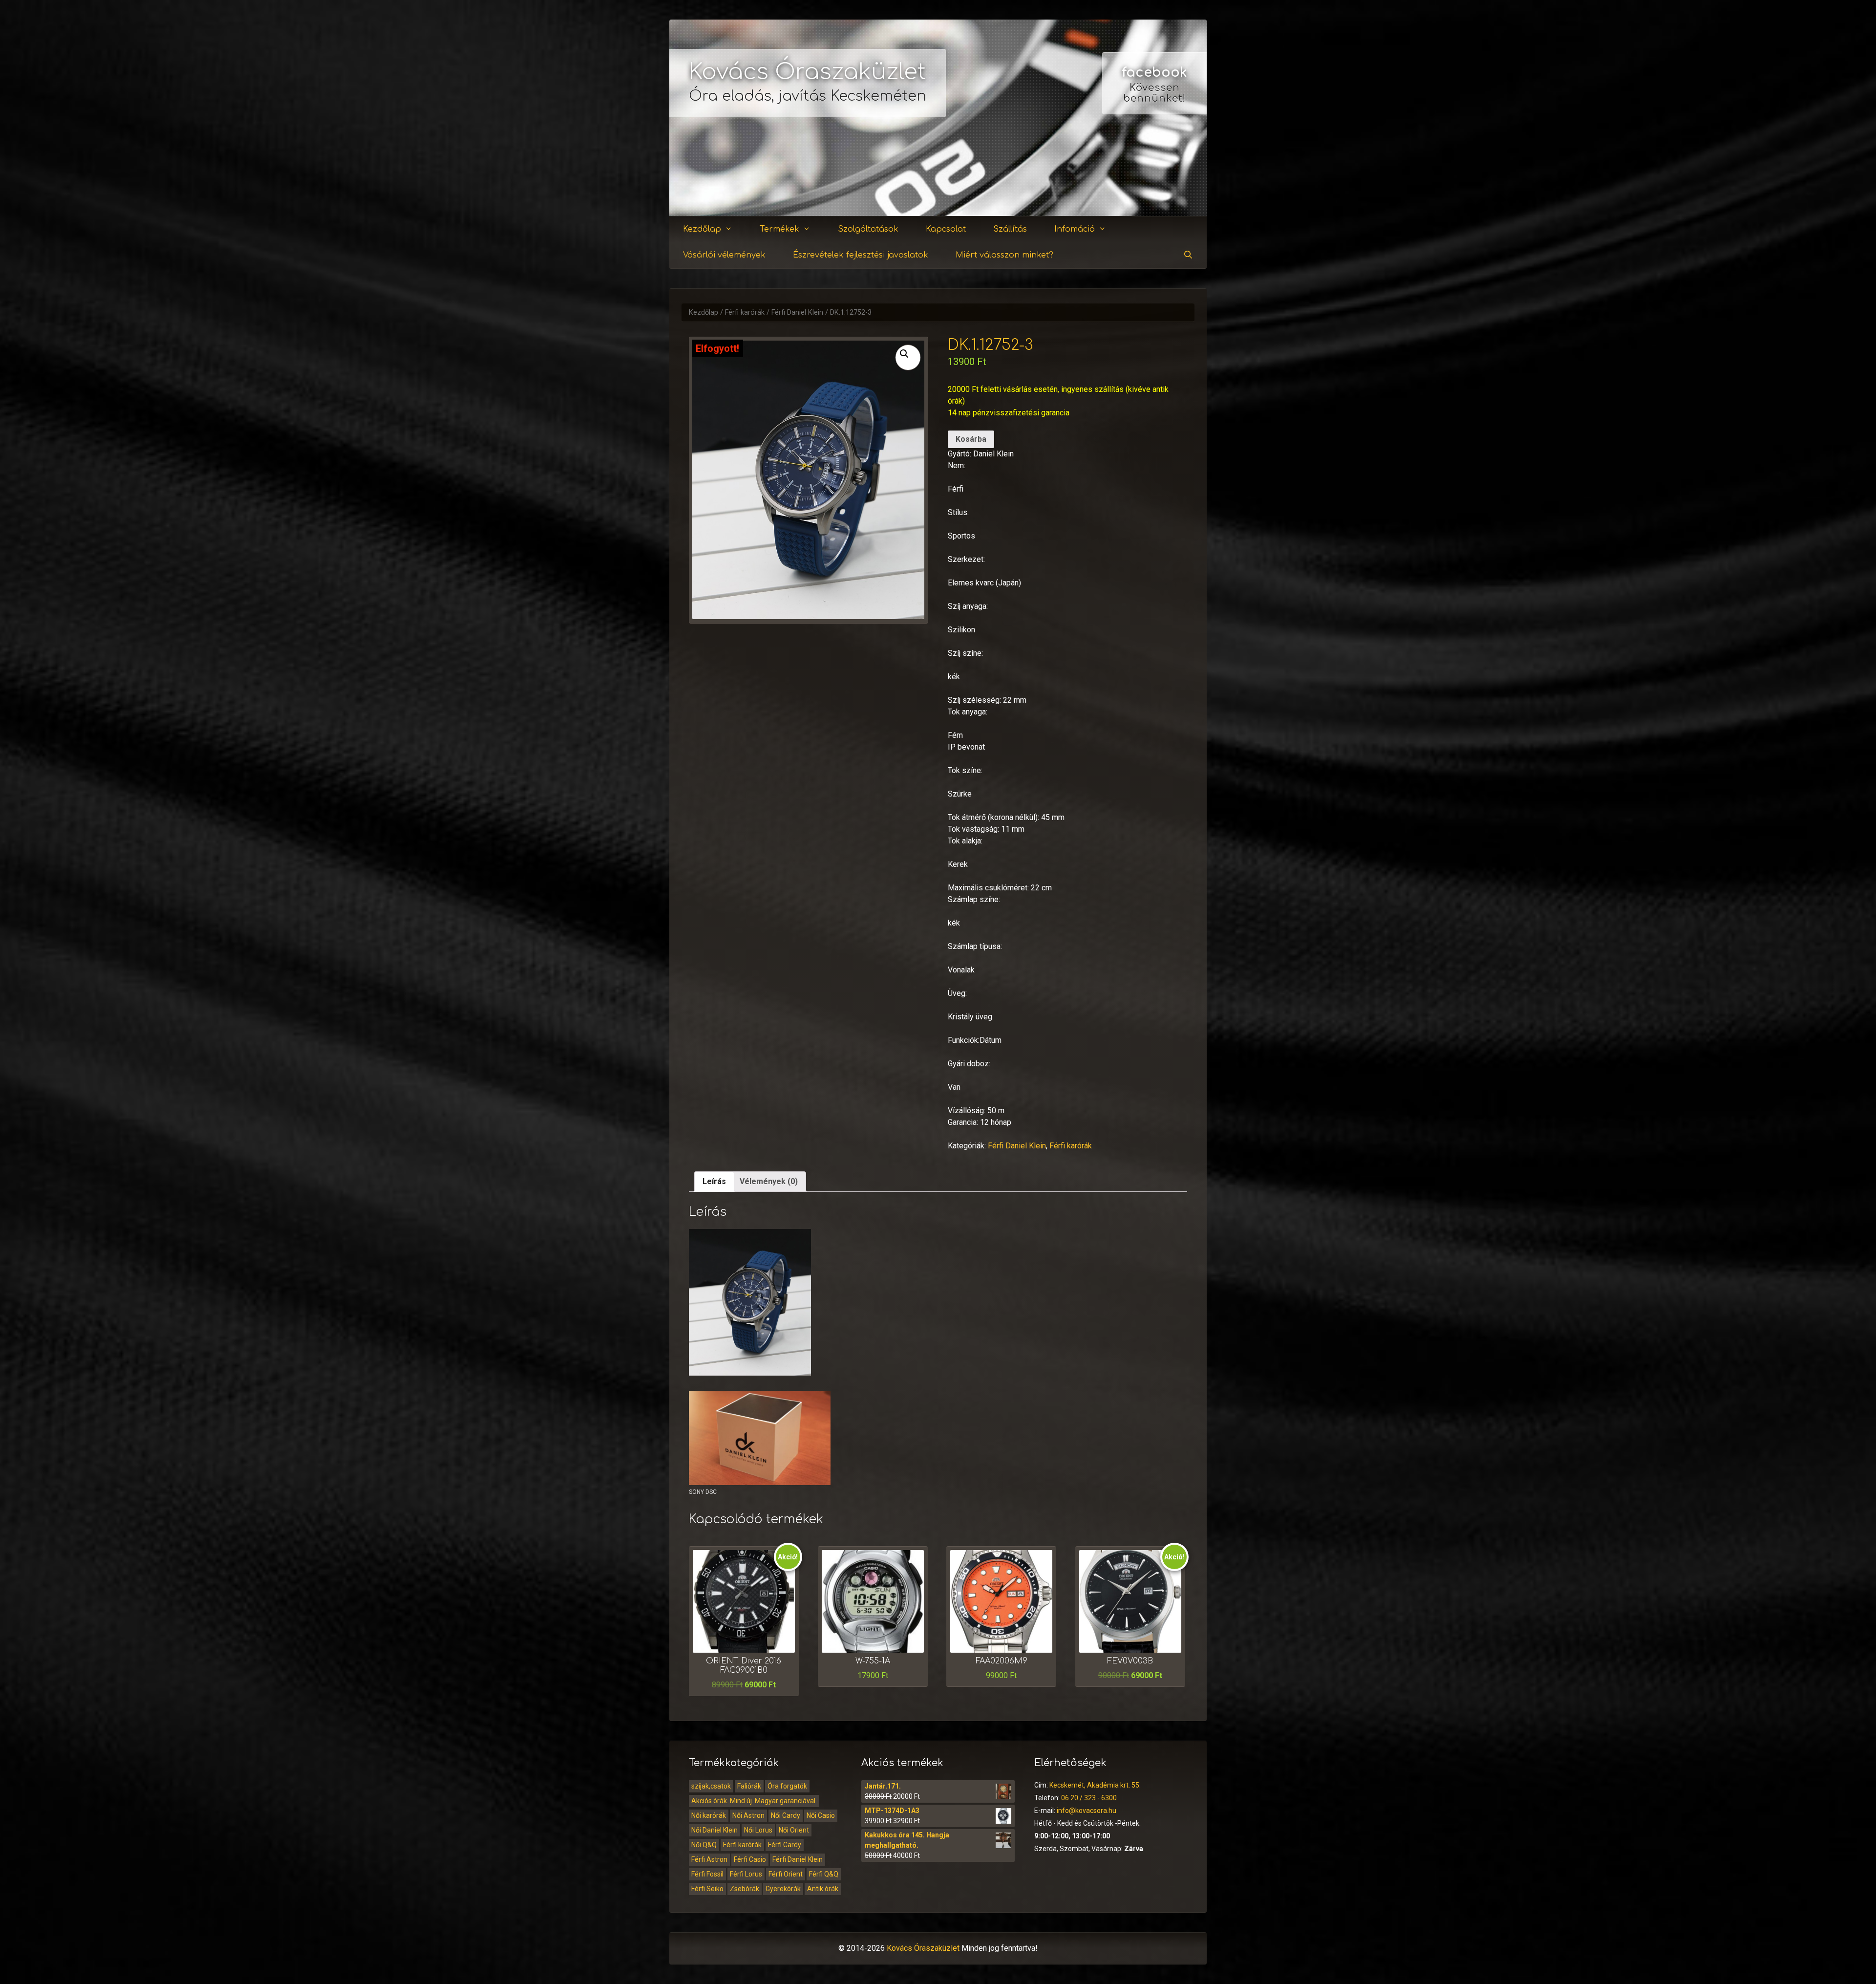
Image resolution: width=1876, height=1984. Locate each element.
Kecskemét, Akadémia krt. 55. (1095, 1785)
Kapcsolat (946, 229)
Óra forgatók (787, 1786)
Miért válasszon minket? (1004, 255)
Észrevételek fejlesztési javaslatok (861, 255)
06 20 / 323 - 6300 (1089, 1798)
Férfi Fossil (707, 1874)
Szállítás (1010, 229)
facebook (1154, 72)
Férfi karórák (745, 313)
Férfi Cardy (785, 1845)
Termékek (779, 229)
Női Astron (748, 1815)
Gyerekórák (783, 1889)
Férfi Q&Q (824, 1874)
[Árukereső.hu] (1154, 181)
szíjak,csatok (711, 1786)
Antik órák (823, 1889)
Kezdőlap (702, 229)
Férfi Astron (709, 1859)
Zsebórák (745, 1889)
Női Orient (794, 1830)
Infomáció (1075, 229)
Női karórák (709, 1815)
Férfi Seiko (707, 1889)
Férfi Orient (786, 1874)
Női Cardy (786, 1815)
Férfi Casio (750, 1859)
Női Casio (821, 1815)
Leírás (714, 1181)
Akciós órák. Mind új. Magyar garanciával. (754, 1801)
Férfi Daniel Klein (797, 313)
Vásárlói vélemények (724, 255)
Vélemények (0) (769, 1181)
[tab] (714, 1182)
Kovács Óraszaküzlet (808, 72)
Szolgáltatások (868, 229)
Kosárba (971, 439)
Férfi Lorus (746, 1874)
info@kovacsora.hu (1087, 1811)
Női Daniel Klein (714, 1830)
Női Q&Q (704, 1845)
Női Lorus (758, 1830)
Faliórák (749, 1786)
